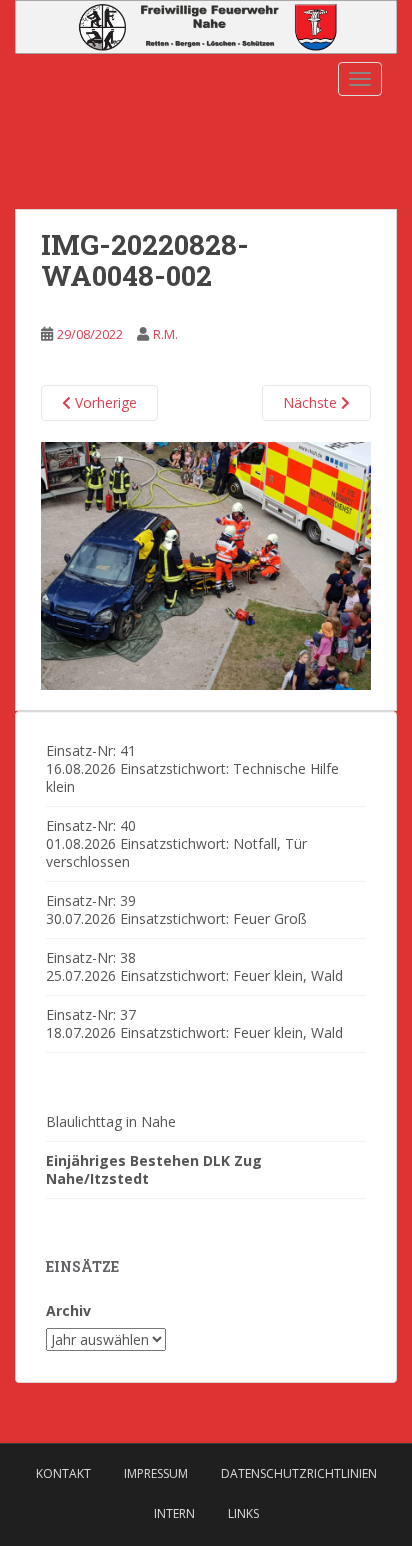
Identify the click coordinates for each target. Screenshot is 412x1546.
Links (243, 1513)
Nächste (312, 402)
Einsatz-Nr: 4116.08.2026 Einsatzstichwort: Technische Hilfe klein (192, 768)
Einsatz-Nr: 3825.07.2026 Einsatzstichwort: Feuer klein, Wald (194, 966)
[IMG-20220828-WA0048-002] (206, 564)
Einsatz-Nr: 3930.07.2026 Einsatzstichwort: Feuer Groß (176, 909)
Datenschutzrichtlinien (299, 1473)
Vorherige (104, 402)
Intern (174, 1513)
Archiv (68, 1310)
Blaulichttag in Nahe (111, 1121)
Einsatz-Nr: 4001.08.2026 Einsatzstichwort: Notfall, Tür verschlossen (176, 843)
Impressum (156, 1473)
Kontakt (63, 1473)
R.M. (165, 334)
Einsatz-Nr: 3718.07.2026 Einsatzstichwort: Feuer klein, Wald (194, 1023)
